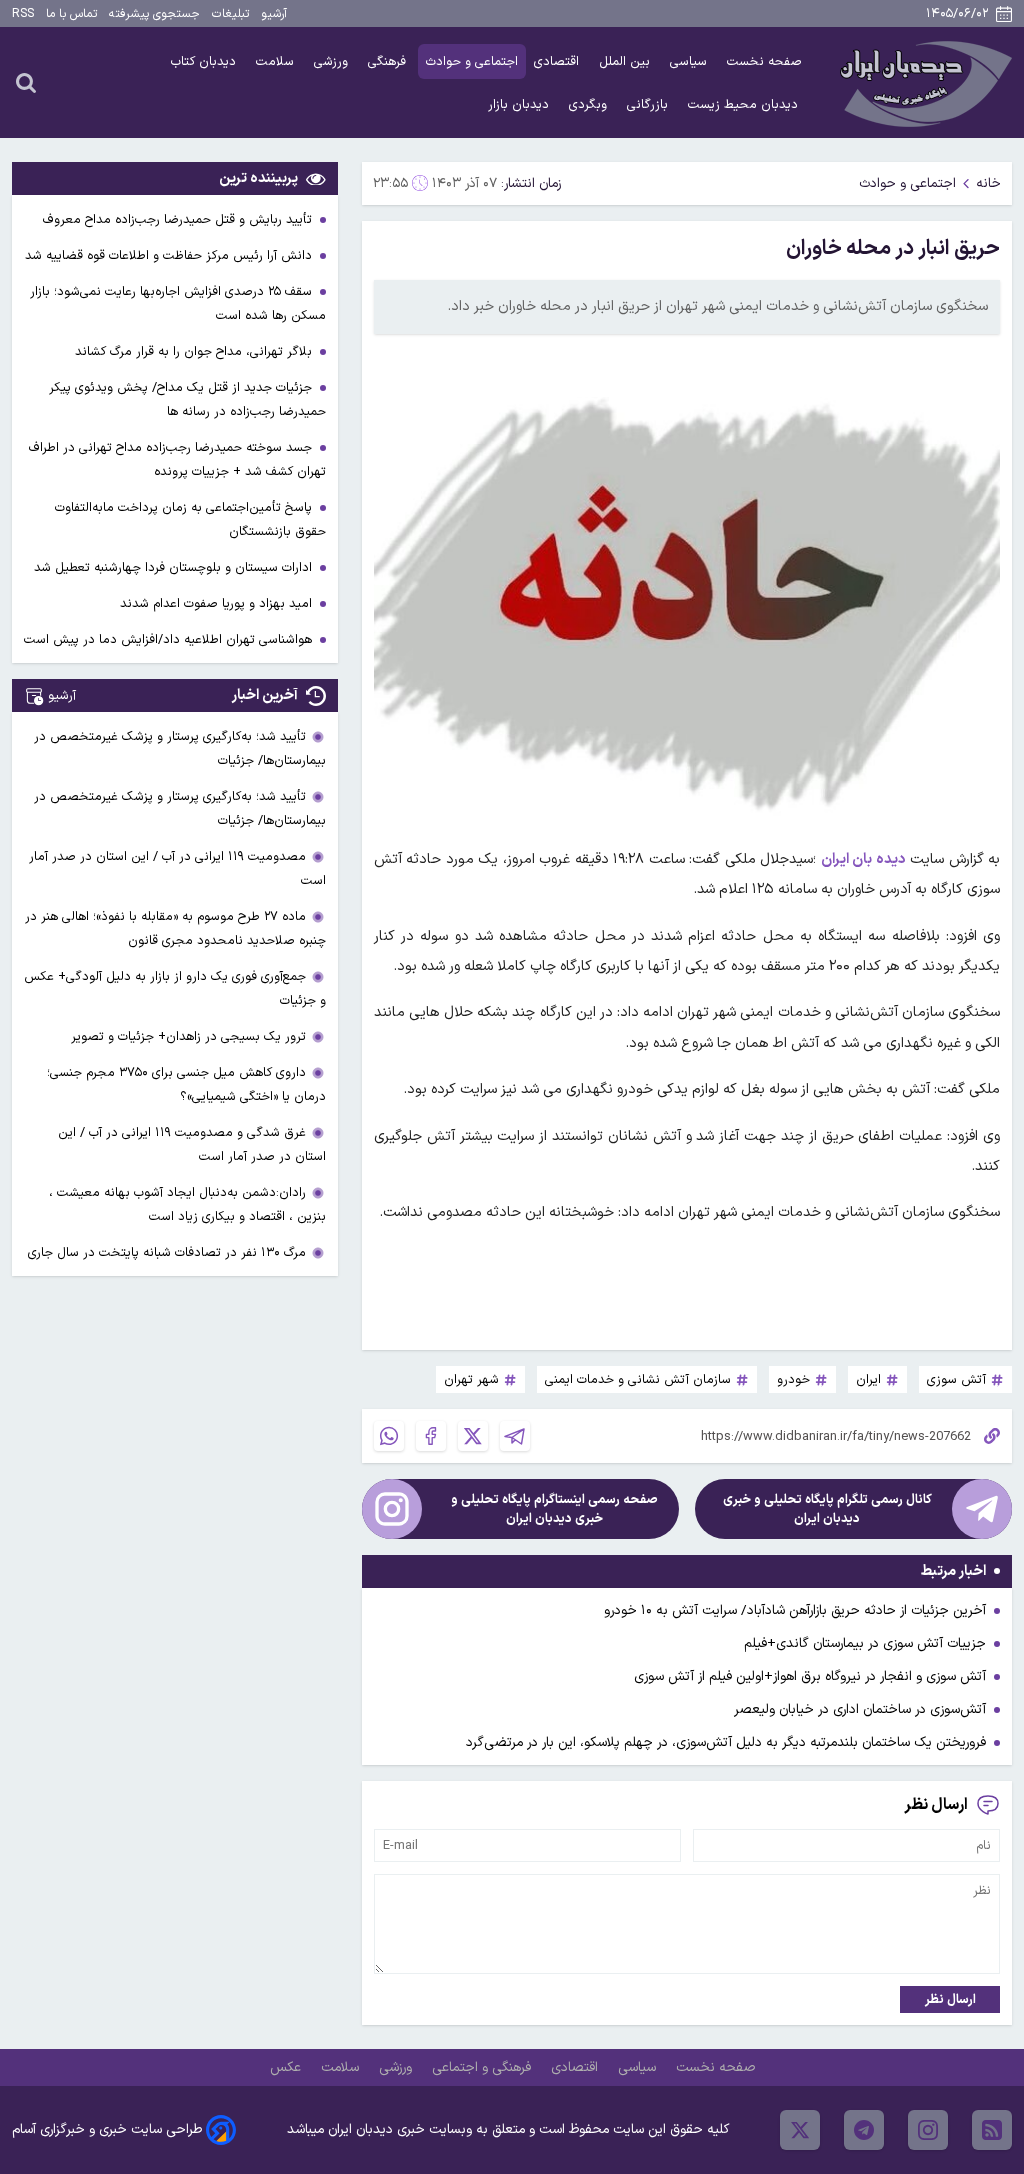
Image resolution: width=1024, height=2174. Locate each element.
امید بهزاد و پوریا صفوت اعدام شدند (218, 603)
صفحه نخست (764, 61)
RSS (23, 14)
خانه (988, 183)
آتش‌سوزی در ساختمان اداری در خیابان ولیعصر (860, 1709)
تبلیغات (230, 14)
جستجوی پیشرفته (154, 14)
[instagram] (928, 2130)
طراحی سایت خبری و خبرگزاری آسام (107, 2129)
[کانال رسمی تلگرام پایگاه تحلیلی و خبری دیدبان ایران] (982, 1509)
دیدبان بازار (520, 104)
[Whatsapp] (389, 1436)
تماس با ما (71, 14)
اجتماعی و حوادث (472, 61)
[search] (26, 82)
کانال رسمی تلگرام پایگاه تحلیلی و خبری (827, 1509)
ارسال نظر (950, 1999)
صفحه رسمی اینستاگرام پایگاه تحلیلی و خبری (554, 1509)
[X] (473, 1436)
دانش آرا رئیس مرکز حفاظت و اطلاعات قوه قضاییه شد (170, 255)
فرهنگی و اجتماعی (483, 2067)
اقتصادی (558, 61)
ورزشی (333, 61)
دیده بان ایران (863, 859)
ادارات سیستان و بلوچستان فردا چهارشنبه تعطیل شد (175, 567)
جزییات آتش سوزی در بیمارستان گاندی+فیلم (865, 1643)
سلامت (277, 61)
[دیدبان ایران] (923, 82)
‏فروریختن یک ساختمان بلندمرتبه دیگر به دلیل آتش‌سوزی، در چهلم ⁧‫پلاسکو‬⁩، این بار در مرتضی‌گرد (726, 1742)
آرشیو (274, 14)
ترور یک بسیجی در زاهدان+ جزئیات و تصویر (188, 1036)
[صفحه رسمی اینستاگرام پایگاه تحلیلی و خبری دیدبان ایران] (392, 1509)
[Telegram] (515, 1436)
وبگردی (590, 104)
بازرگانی (649, 104)
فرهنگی (389, 61)
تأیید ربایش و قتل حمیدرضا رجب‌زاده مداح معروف (179, 219)
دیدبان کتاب (205, 61)
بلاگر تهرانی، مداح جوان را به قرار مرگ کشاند (195, 351)
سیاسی (690, 61)
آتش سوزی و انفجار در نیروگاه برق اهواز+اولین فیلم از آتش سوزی (810, 1676)
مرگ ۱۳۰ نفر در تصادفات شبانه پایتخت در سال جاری (167, 1252)
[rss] (992, 2130)
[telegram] (864, 2130)
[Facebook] (431, 1436)
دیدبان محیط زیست (745, 104)
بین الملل (626, 61)
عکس (287, 2067)
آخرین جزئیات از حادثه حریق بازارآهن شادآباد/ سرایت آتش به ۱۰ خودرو (795, 1610)
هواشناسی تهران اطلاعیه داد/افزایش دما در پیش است (170, 639)
